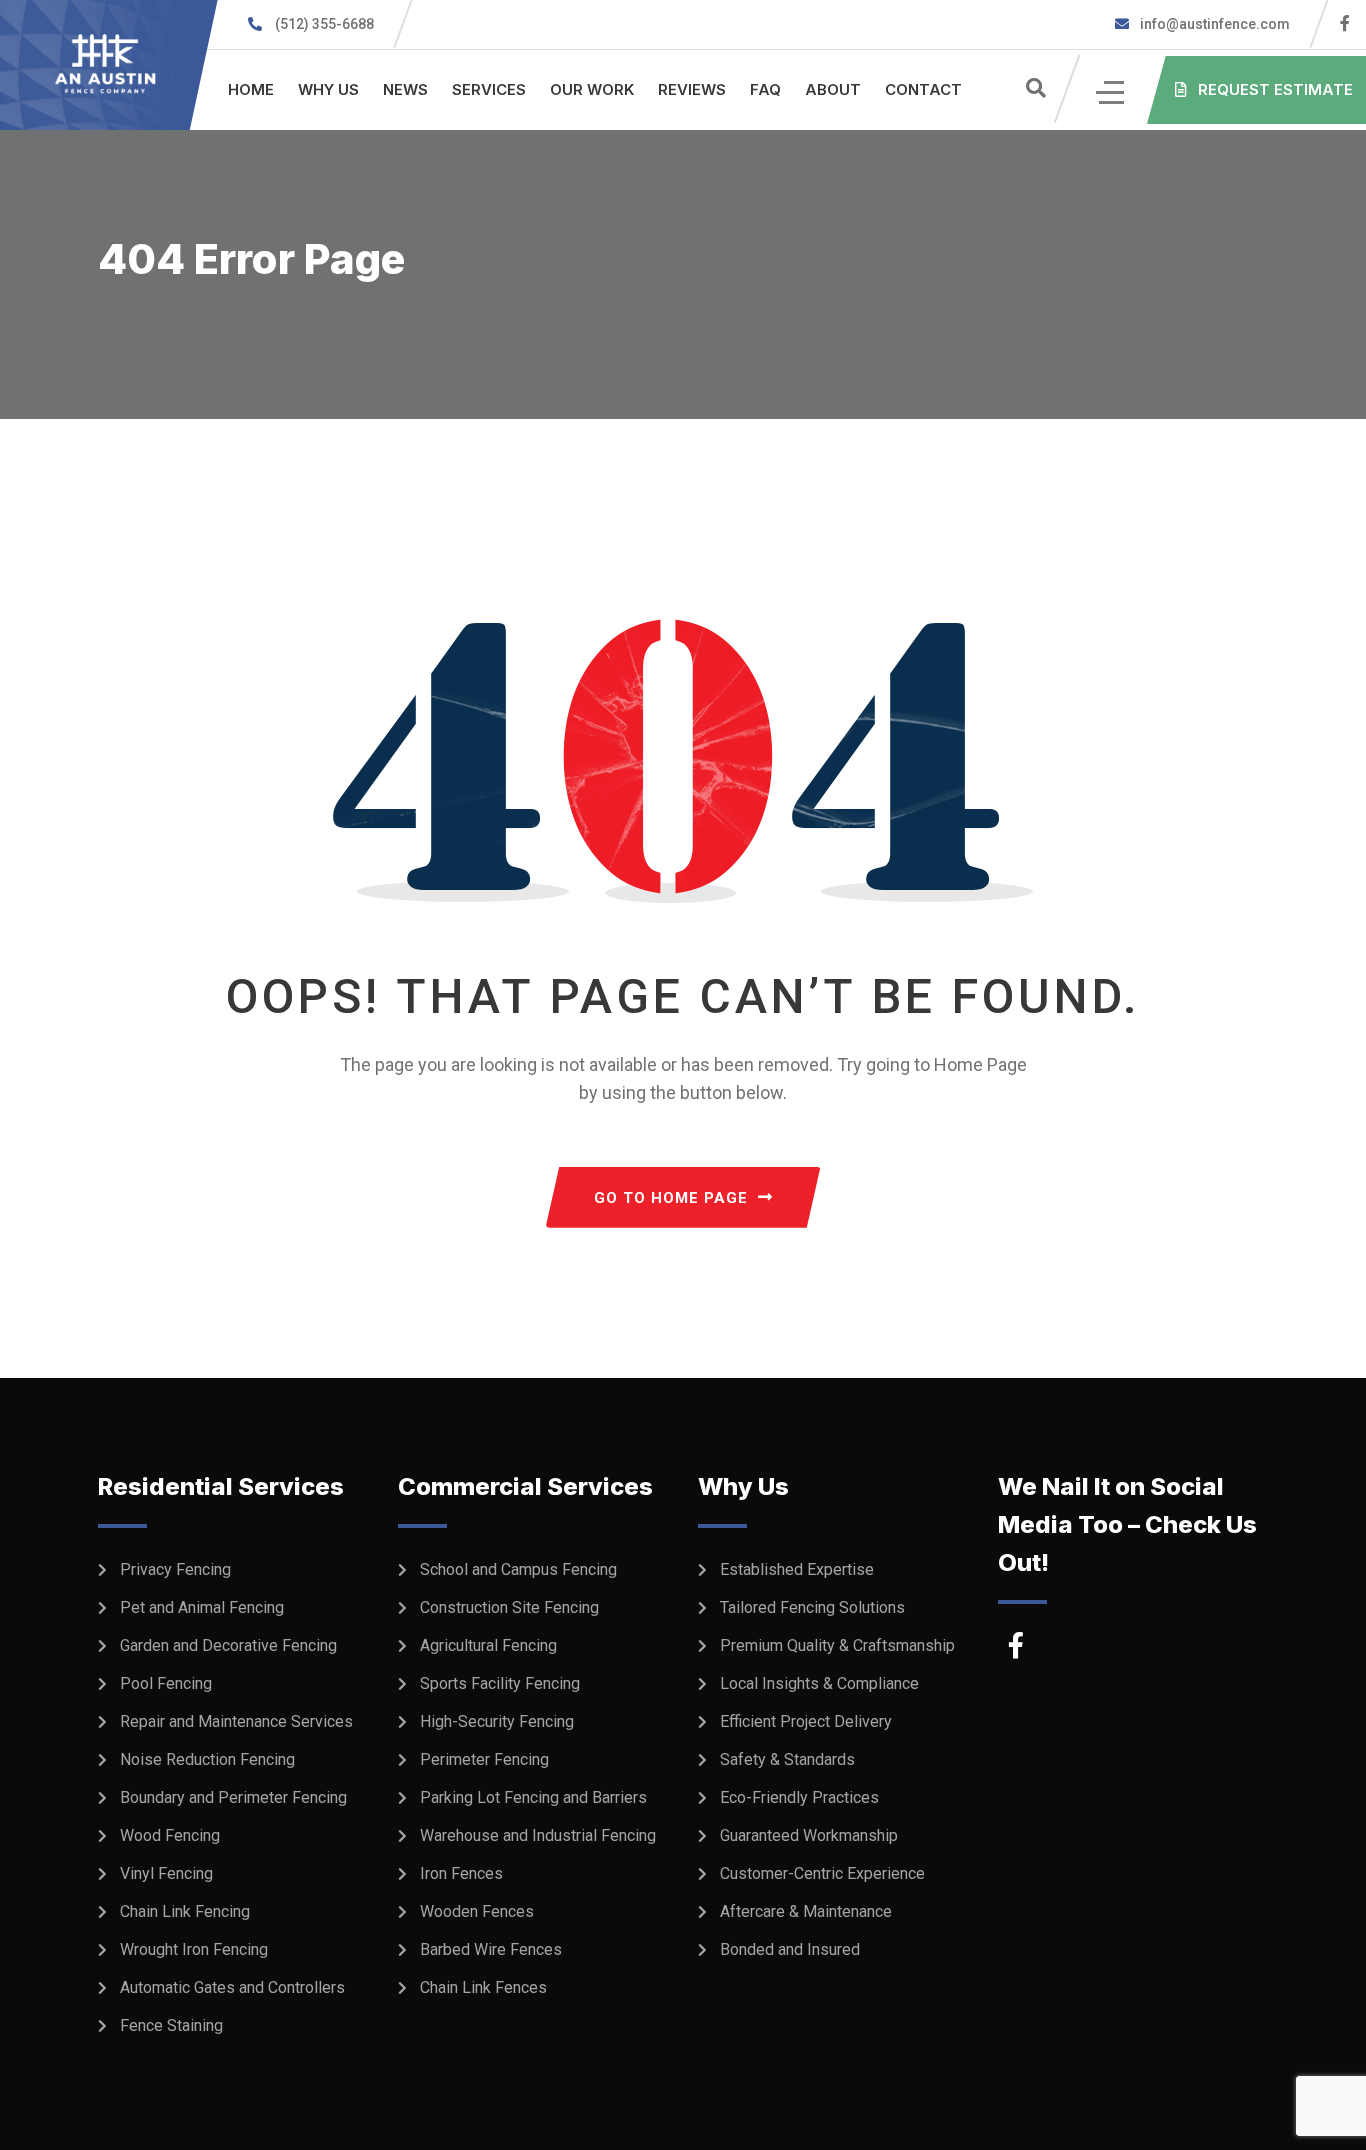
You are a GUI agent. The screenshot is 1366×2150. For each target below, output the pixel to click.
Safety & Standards (787, 1759)
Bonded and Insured (790, 1949)
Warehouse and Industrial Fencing (538, 1835)
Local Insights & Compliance (819, 1683)
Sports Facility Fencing (500, 1683)
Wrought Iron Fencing (194, 1949)
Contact (923, 89)
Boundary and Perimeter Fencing (233, 1797)
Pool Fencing (166, 1683)
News (405, 89)
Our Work (592, 89)
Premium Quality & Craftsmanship (837, 1645)
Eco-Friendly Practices (799, 1797)
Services (489, 89)
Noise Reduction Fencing (207, 1759)
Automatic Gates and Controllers (232, 1987)
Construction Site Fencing (509, 1607)
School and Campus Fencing (518, 1569)
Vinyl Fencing (166, 1873)
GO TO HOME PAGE (671, 1198)
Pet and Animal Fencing (202, 1607)
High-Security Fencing (497, 1721)
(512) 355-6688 (324, 24)
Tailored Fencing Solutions (812, 1607)
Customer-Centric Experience (822, 1873)
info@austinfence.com (1215, 24)
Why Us (328, 89)
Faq (765, 89)
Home (251, 89)
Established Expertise (797, 1569)
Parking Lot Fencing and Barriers (533, 1797)
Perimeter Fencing (484, 1759)
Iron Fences (461, 1873)
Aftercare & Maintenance (806, 1911)
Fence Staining (171, 2025)
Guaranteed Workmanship (809, 1835)
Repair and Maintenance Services (236, 1721)
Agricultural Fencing (488, 1645)
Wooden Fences (477, 1911)
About (833, 89)
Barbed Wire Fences (491, 1949)
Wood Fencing (170, 1835)
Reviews (692, 89)
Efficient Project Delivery (806, 1721)
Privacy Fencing (175, 1569)
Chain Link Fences (483, 1987)
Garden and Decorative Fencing (228, 1645)
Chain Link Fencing (185, 1911)
